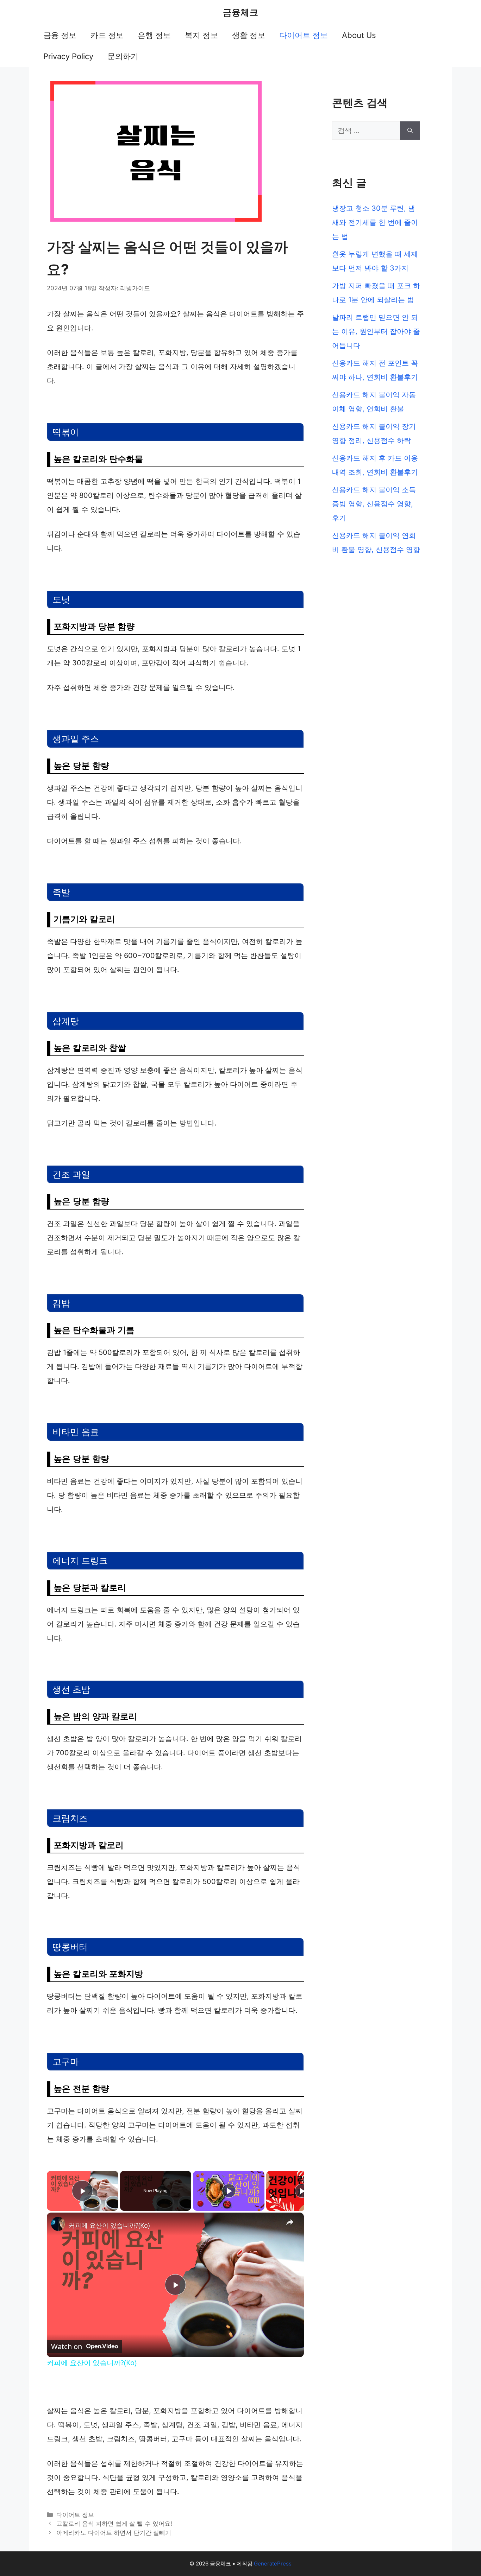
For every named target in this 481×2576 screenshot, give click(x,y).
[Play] (229, 2191)
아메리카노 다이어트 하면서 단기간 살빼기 (114, 2533)
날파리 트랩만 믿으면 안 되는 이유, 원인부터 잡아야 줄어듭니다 (376, 331)
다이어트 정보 (304, 35)
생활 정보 (249, 35)
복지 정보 (201, 35)
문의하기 (123, 56)
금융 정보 (60, 35)
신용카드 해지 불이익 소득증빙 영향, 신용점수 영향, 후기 (374, 504)
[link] (58, 2224)
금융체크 (241, 12)
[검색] (410, 131)
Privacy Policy (68, 56)
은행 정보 (154, 35)
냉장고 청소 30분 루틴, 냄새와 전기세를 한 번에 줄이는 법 (375, 222)
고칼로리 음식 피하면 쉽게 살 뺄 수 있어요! (114, 2524)
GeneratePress (273, 2564)
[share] (290, 2222)
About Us (359, 35)
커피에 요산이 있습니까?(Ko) (109, 2225)
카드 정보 (107, 35)
